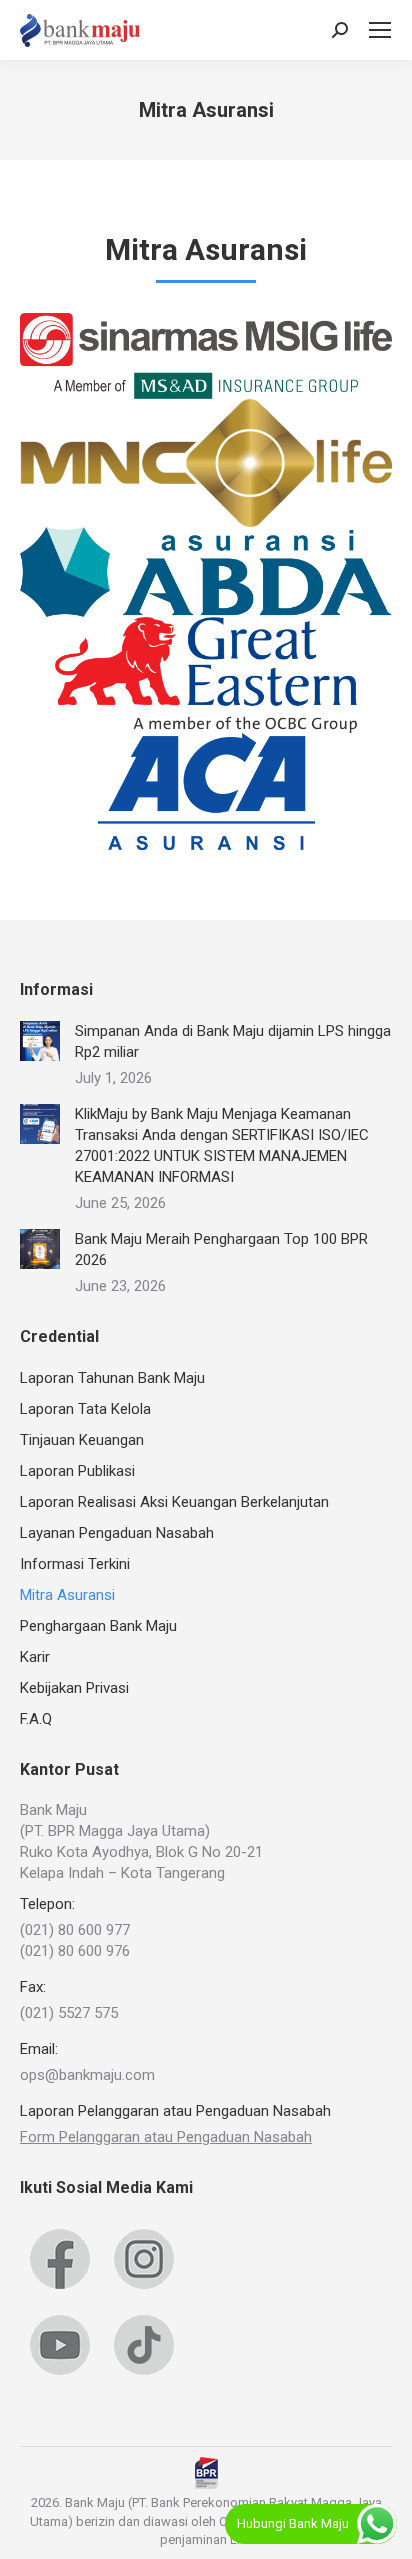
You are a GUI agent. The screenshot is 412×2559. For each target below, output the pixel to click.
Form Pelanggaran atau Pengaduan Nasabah (166, 2137)
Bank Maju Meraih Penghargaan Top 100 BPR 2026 (221, 1249)
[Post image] (40, 1041)
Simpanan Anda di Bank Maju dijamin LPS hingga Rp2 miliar (233, 1041)
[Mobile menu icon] (380, 30)
